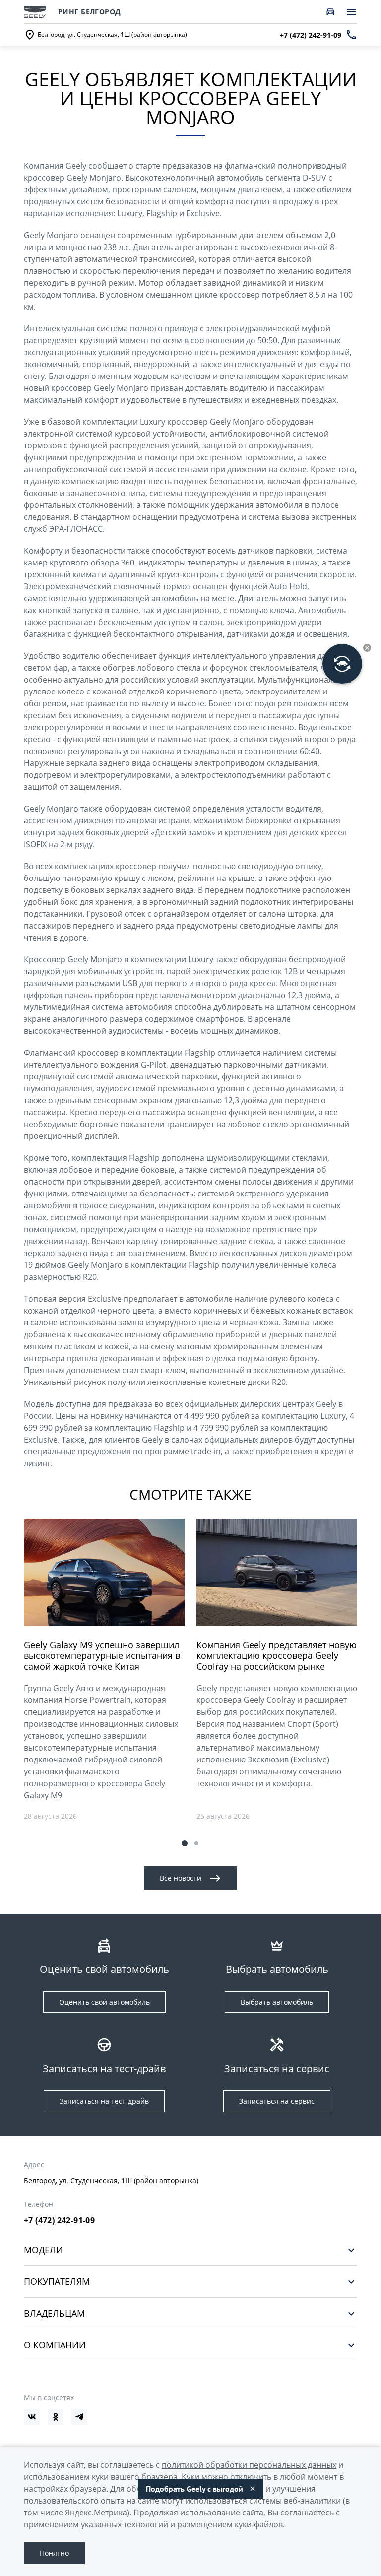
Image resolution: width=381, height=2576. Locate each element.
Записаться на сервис (277, 2101)
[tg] (79, 2417)
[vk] (32, 2417)
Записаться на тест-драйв (104, 2101)
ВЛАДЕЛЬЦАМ (54, 2313)
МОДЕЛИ (43, 2250)
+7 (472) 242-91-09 (59, 2220)
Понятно (54, 2553)
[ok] (56, 2417)
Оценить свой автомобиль (104, 2002)
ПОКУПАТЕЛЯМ (57, 2282)
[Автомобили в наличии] (330, 12)
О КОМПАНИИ (55, 2345)
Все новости (181, 1878)
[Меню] (351, 12)
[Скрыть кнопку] (367, 648)
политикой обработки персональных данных (249, 2465)
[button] (185, 1843)
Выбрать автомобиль (277, 2002)
